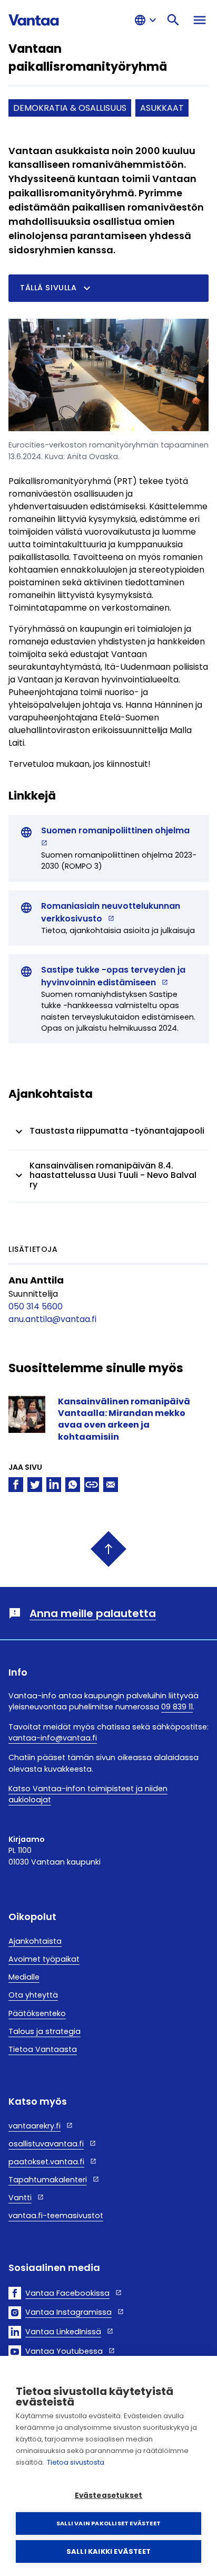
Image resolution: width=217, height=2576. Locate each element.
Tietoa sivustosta (76, 2462)
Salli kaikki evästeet (108, 2551)
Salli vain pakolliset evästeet (108, 2523)
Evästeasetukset (109, 2496)
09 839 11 (177, 1707)
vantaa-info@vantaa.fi (53, 1738)
